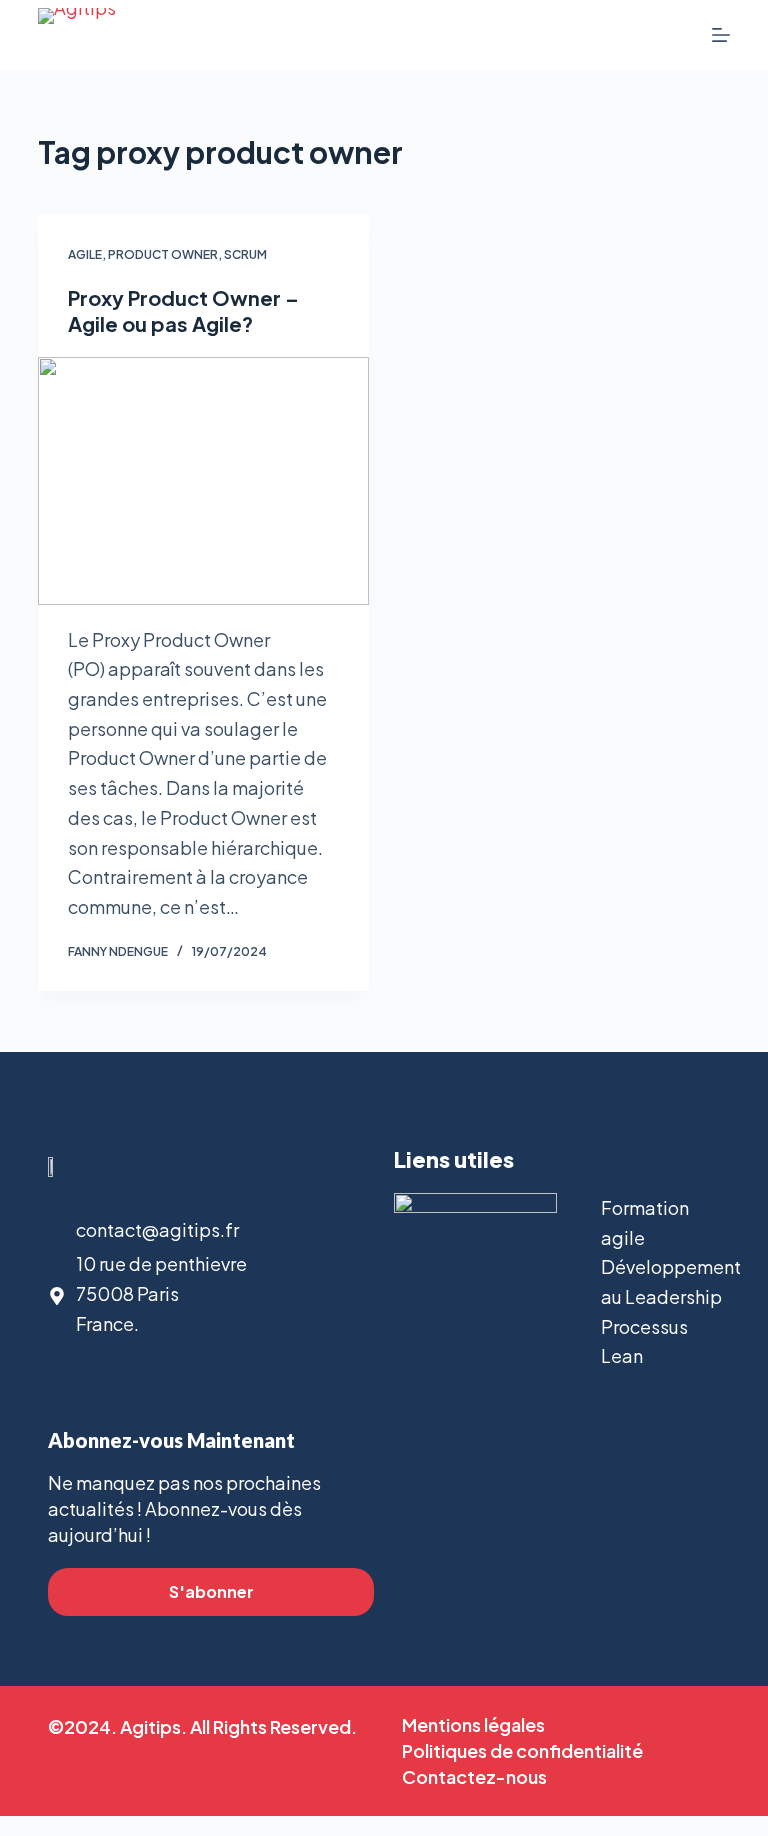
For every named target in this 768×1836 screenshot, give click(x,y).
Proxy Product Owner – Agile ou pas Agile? (183, 310)
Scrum (245, 254)
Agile (85, 254)
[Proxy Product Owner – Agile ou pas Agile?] (203, 481)
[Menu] (721, 35)
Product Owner (163, 254)
